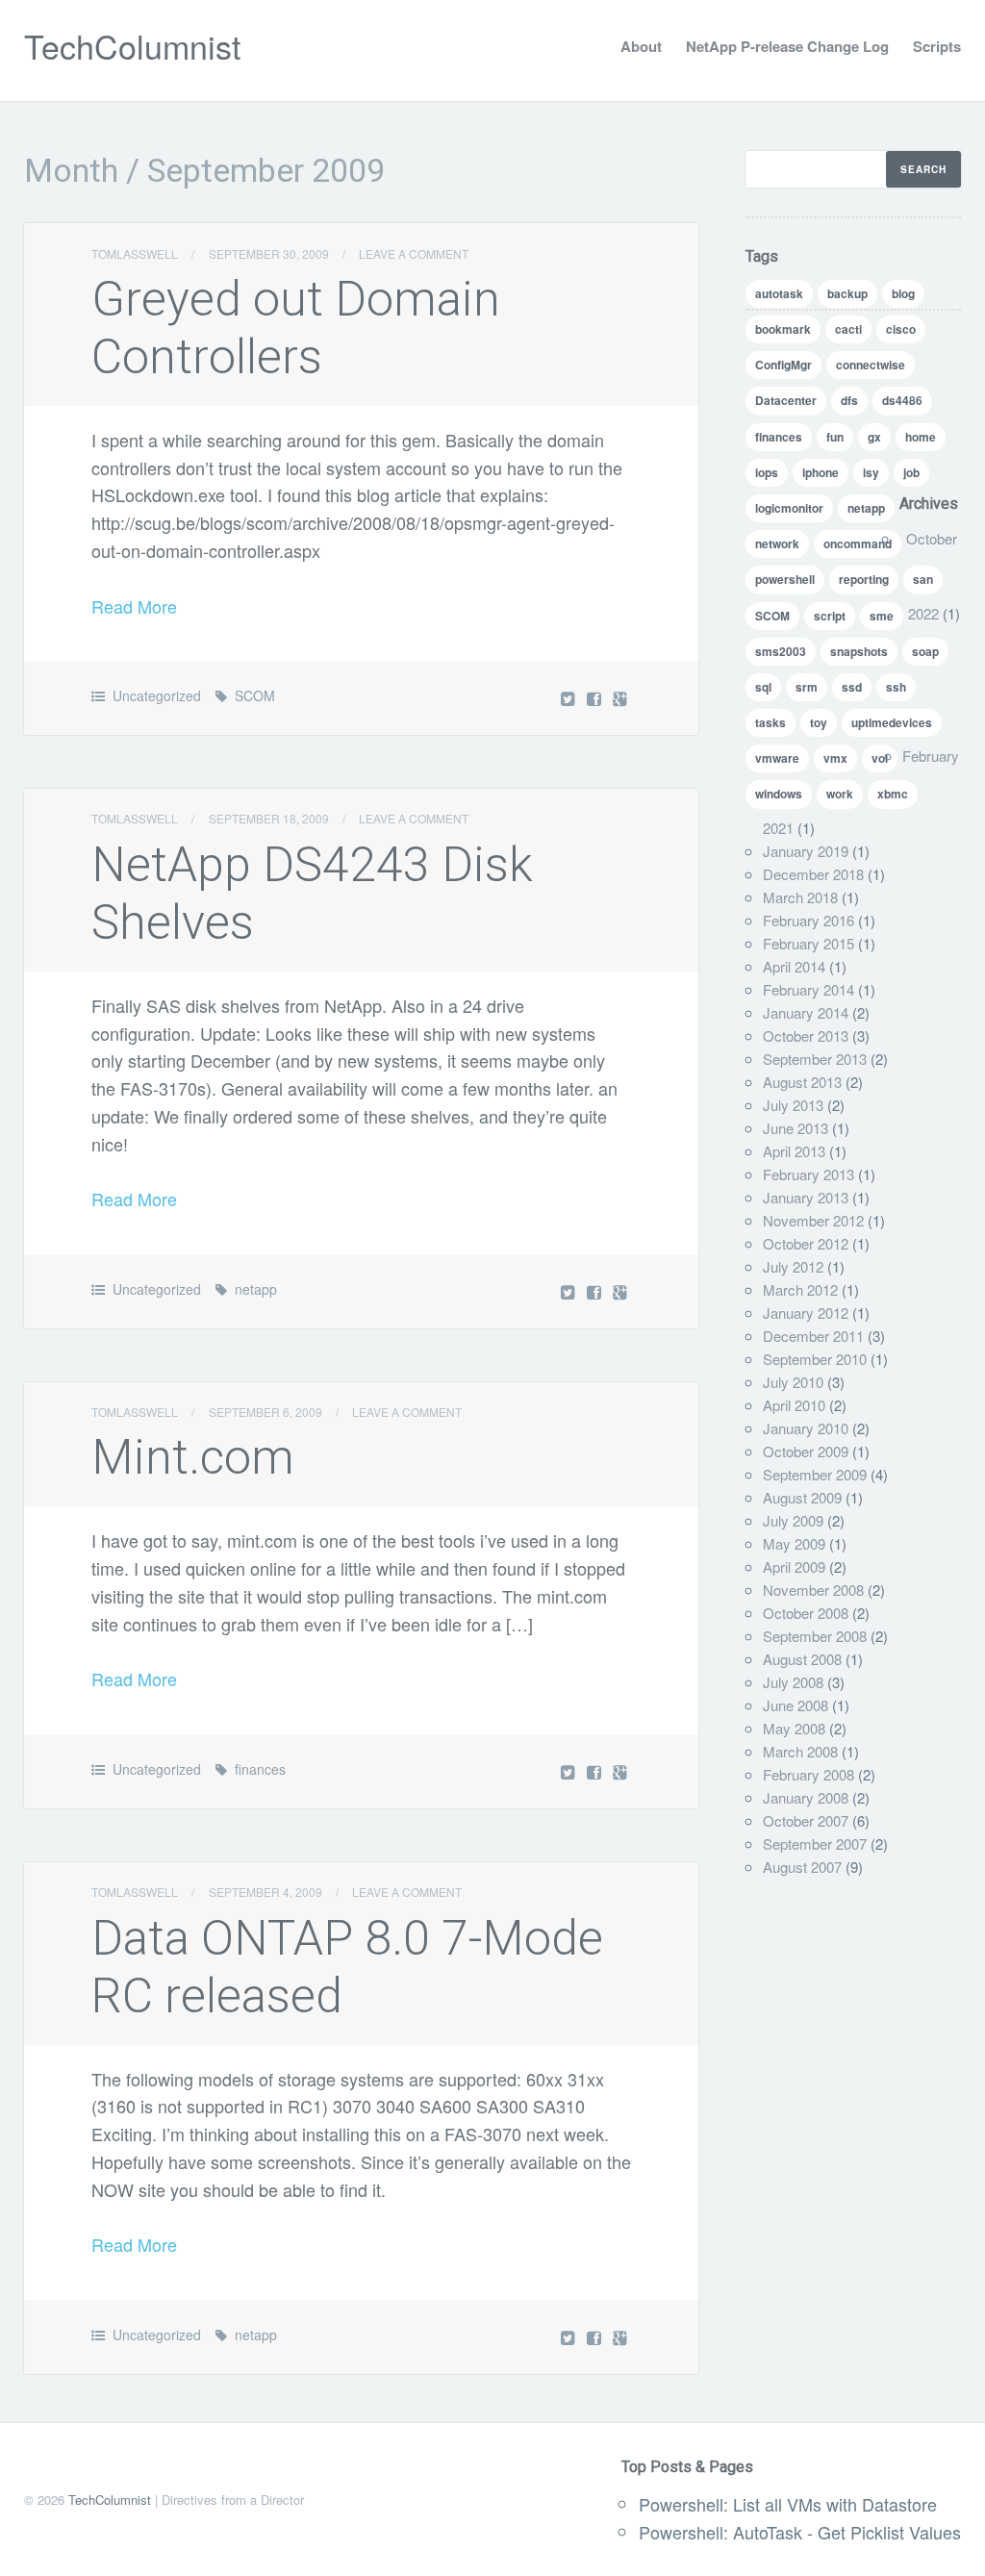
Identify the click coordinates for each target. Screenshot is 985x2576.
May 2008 (794, 1728)
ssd (852, 687)
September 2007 (815, 1844)
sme (882, 616)
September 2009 (815, 1474)
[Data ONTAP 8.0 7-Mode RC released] (596, 2337)
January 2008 (806, 1797)
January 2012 (806, 1313)
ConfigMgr (783, 365)
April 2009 (794, 1566)
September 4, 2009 (265, 1892)
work (840, 794)
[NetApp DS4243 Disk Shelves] (596, 1291)
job (911, 472)
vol (880, 758)
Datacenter (786, 400)
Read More (134, 606)
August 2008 (802, 1659)
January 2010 (806, 1428)
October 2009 (806, 1451)
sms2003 (781, 651)
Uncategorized (157, 695)
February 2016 (808, 920)
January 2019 (806, 851)
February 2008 (808, 1774)
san (923, 579)
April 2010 (794, 1405)
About (641, 46)
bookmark (783, 329)
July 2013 (793, 1105)
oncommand (858, 543)
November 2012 (813, 1220)
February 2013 (808, 1174)
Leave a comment (414, 253)
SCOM (255, 695)
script (830, 616)
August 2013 (802, 1082)
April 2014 (794, 966)
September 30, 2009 (269, 253)
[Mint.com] (596, 1771)
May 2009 (794, 1543)
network (777, 543)
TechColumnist (132, 46)
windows (779, 794)
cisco (901, 329)
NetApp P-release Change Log (787, 46)
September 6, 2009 (265, 1412)
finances (260, 1769)
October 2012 (806, 1243)
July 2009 (793, 1520)
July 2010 (793, 1382)
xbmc (893, 794)
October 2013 (806, 1035)
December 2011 (813, 1336)
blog (903, 293)
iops (767, 472)
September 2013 (815, 1059)
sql (763, 687)
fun (835, 437)
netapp (256, 1289)
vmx (835, 758)
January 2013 (806, 1197)
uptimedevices (892, 722)
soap (925, 651)
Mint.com (193, 1457)
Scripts (937, 46)
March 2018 (800, 897)
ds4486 (902, 400)
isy (871, 472)
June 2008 (796, 1705)
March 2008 (800, 1751)
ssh (896, 687)
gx (874, 437)
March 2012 (800, 1289)
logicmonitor (789, 508)
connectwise (871, 365)
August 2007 (802, 1867)
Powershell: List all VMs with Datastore (788, 2504)
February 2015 (808, 943)
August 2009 (802, 1497)
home (921, 437)
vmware (777, 758)
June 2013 (796, 1128)
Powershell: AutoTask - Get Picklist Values (800, 2532)
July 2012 (793, 1266)
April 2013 (794, 1151)
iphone (821, 472)
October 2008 (806, 1613)
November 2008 (813, 1590)
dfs (849, 400)
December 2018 (813, 874)
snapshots (859, 651)
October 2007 (806, 1820)
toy (819, 722)
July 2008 (793, 1682)
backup (847, 293)
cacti (848, 329)
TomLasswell (135, 253)
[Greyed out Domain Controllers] (596, 698)
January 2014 (806, 1012)
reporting (864, 579)
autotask (779, 293)
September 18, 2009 (269, 818)
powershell (785, 579)
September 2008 (815, 1636)
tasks (770, 722)
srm (807, 687)
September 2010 (815, 1359)
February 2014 (808, 989)
